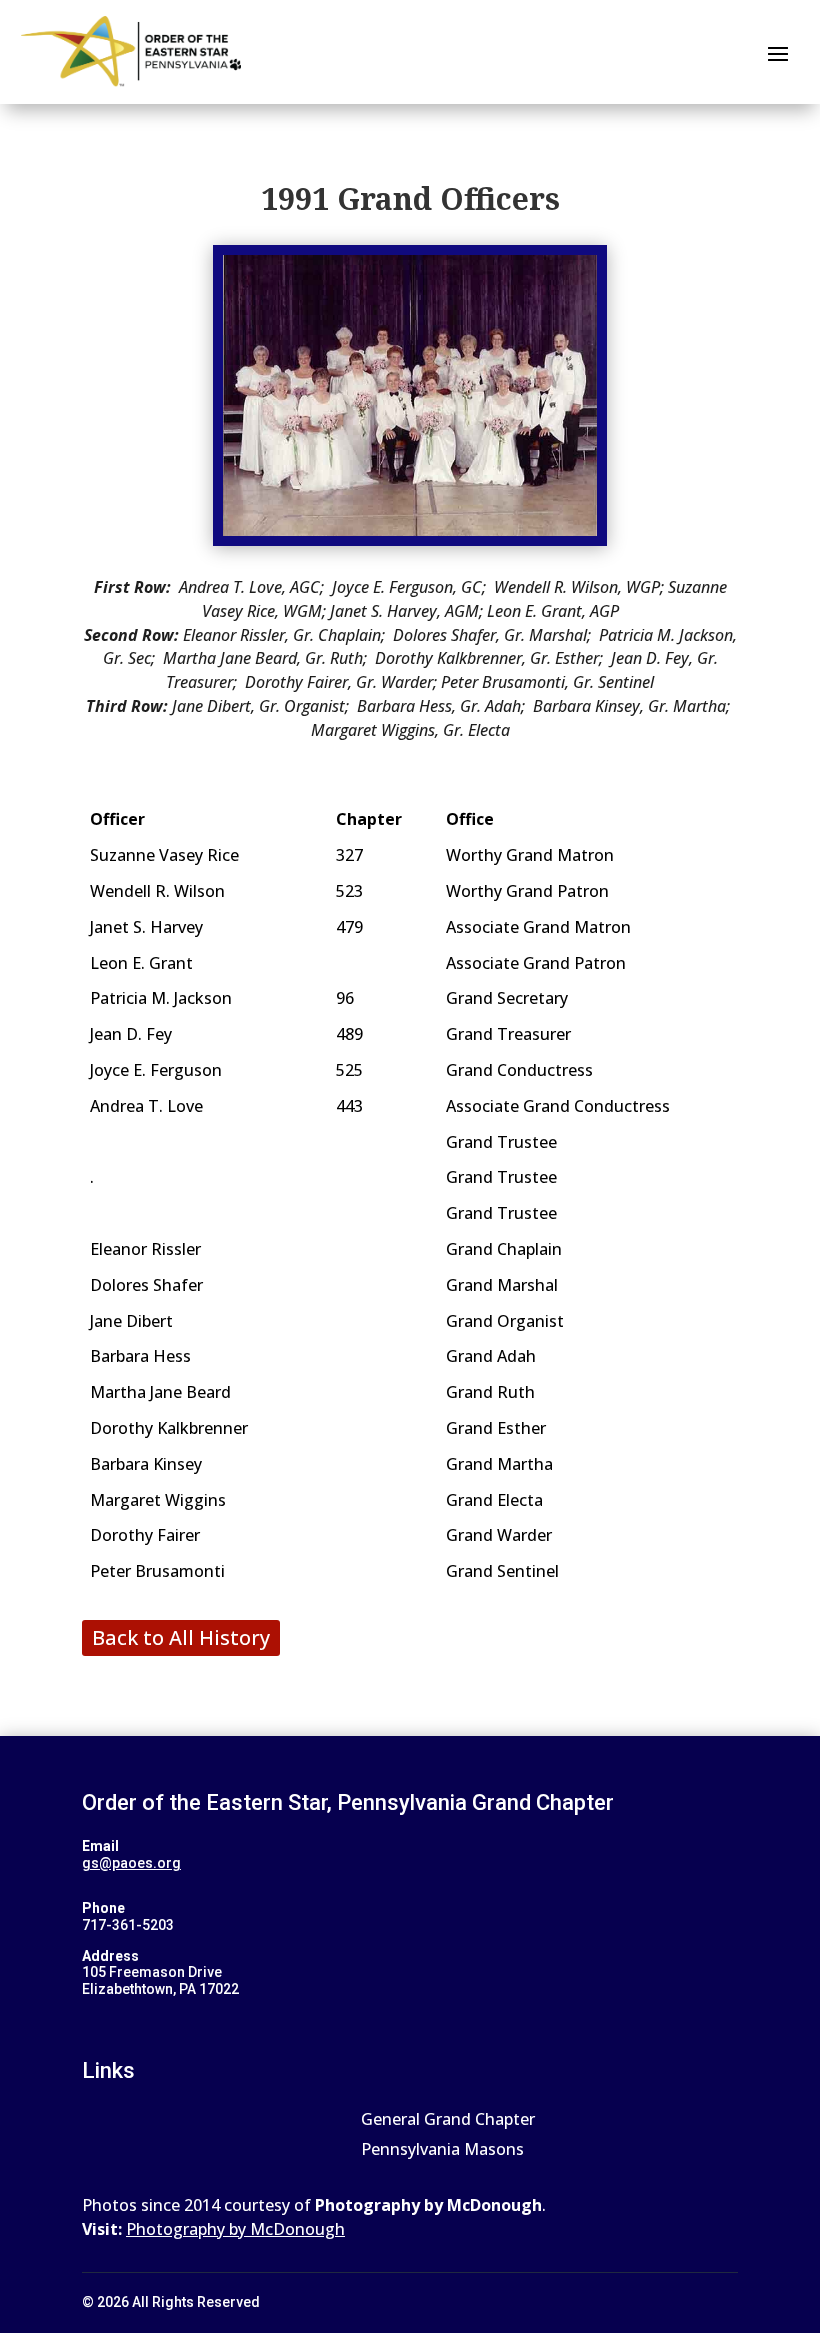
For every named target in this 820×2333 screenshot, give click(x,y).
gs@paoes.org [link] (131, 1863)
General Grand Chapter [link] (448, 2121)
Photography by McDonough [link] (235, 2229)
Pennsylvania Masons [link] (442, 2151)
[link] (131, 52)
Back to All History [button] (181, 1637)
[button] (778, 52)
